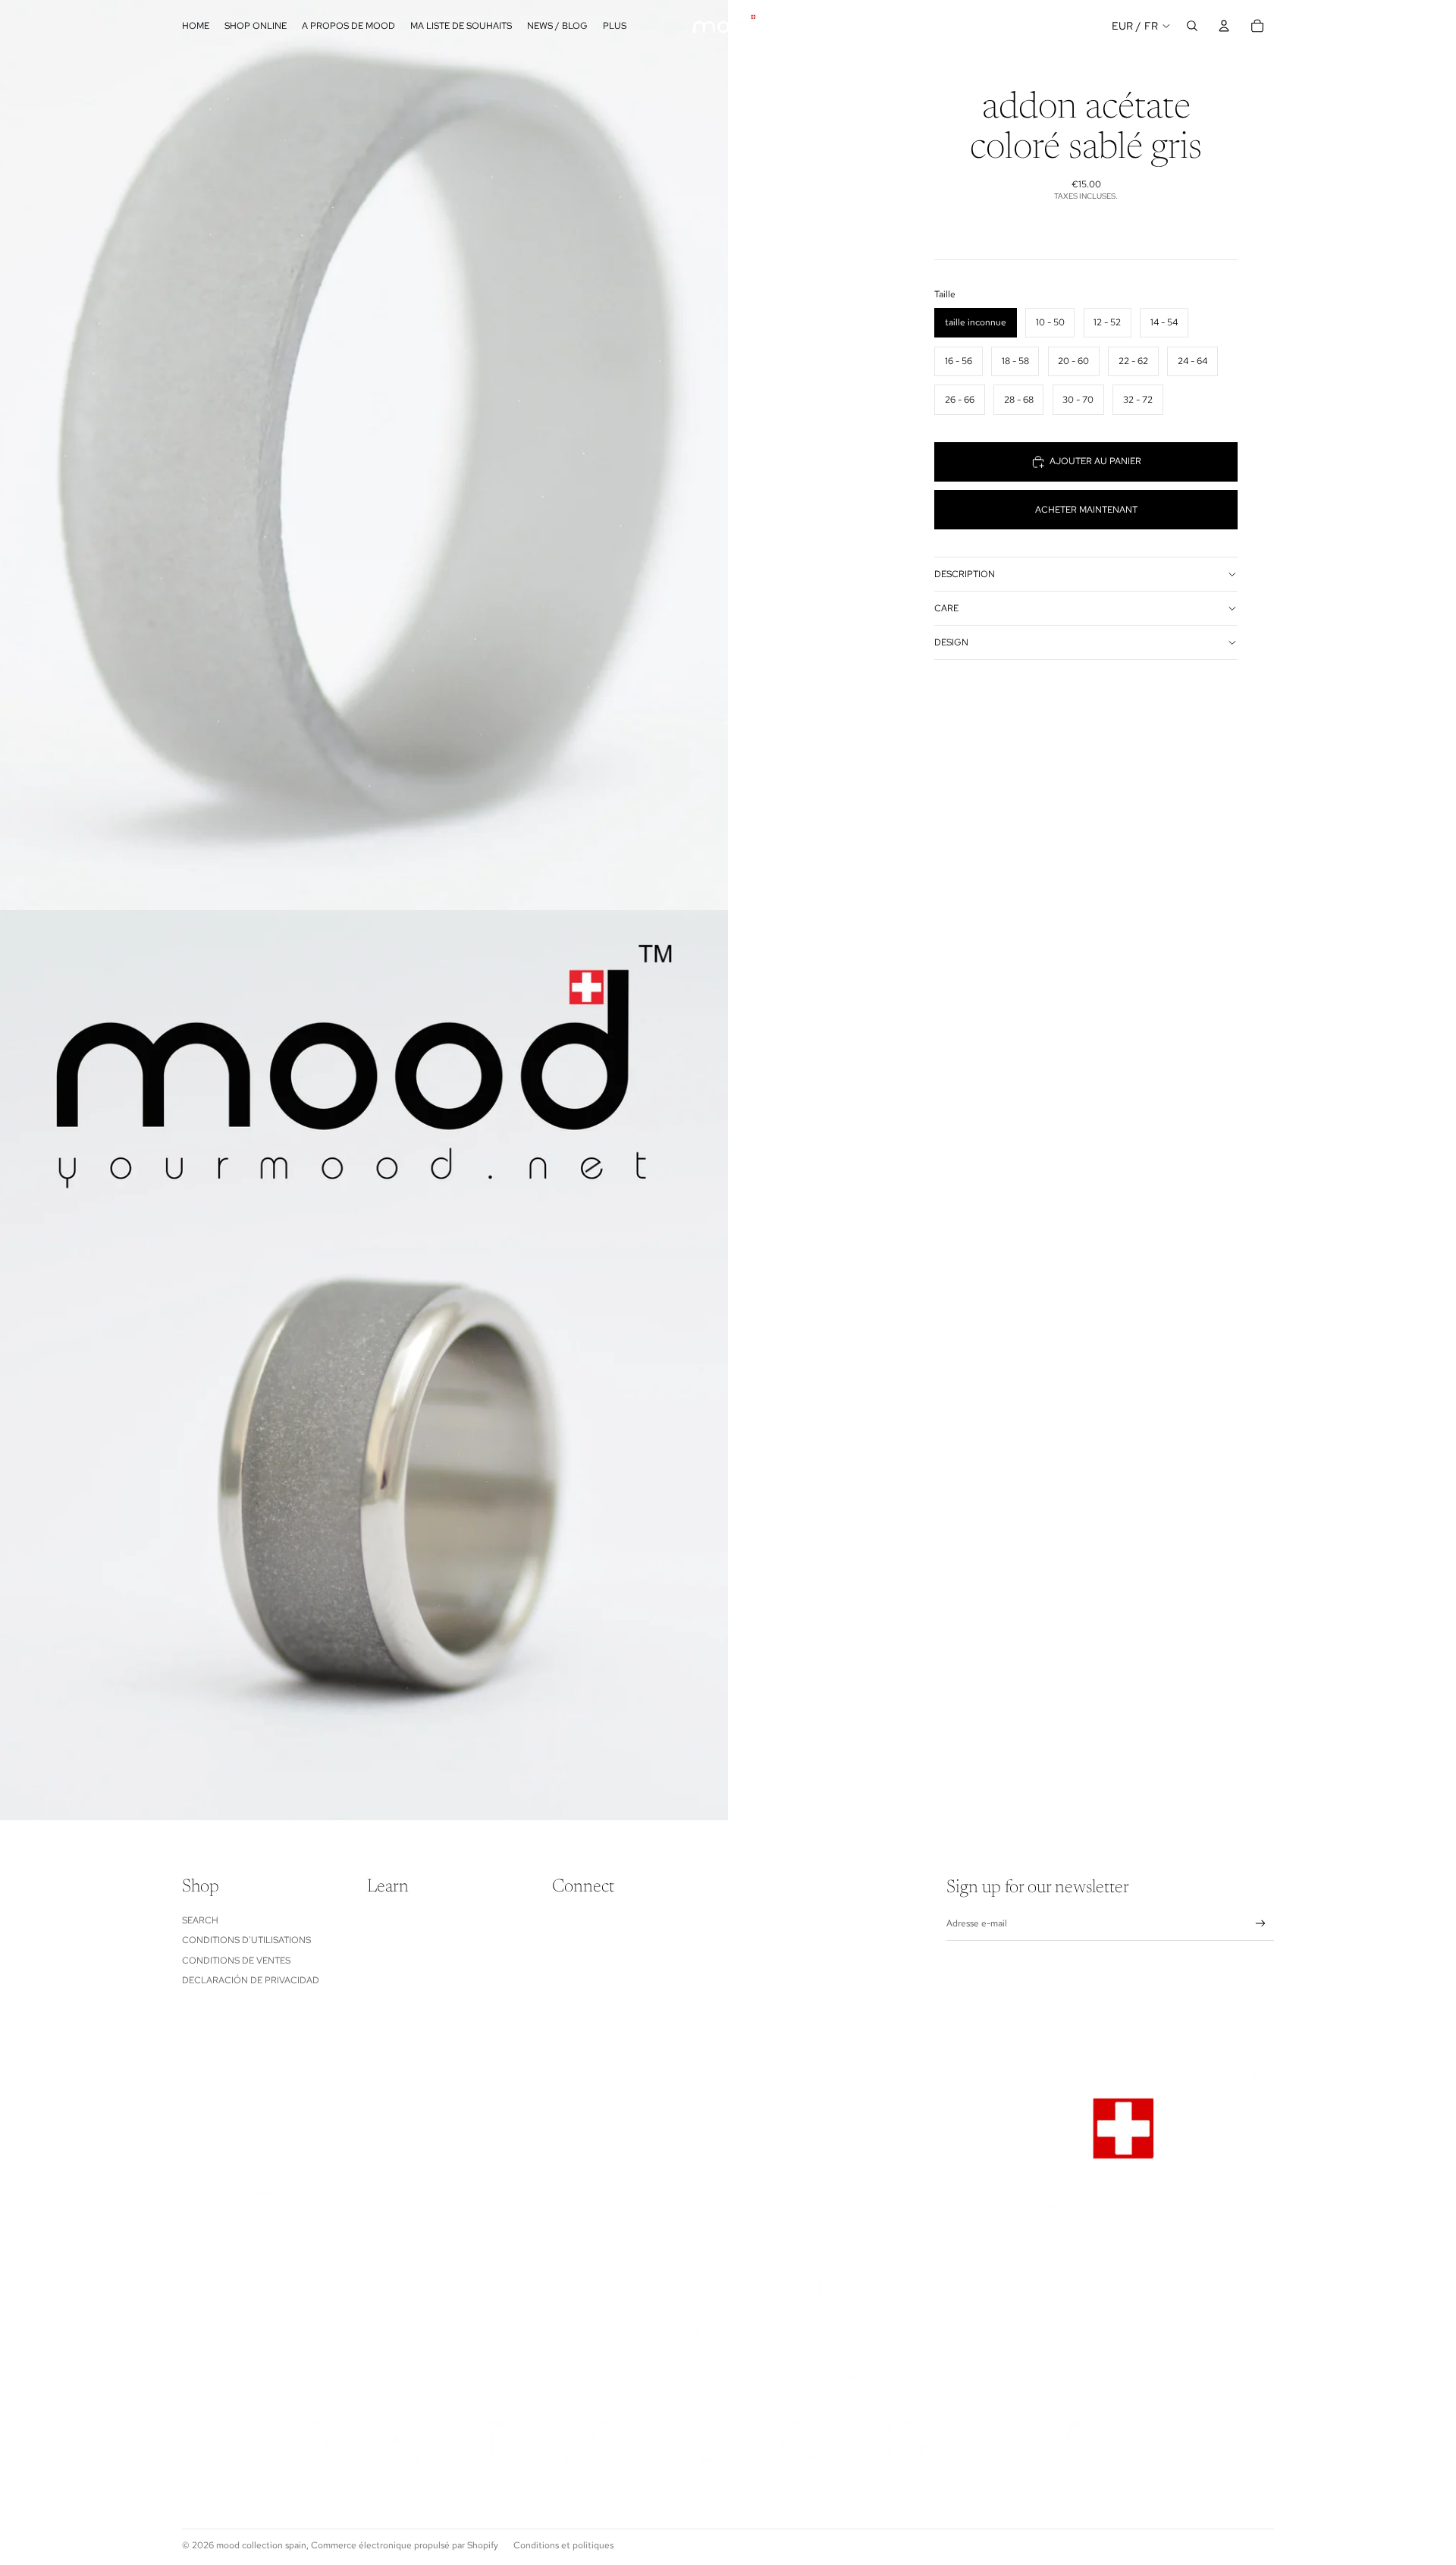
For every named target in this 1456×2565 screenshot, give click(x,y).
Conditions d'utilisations (246, 1940)
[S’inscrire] (1261, 1924)
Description (965, 574)
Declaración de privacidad (251, 1980)
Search (200, 1920)
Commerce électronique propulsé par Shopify (405, 2545)
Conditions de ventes (236, 1961)
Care (946, 608)
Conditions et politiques (563, 2545)
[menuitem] (615, 26)
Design (951, 642)
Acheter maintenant (1086, 510)
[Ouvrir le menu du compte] (1224, 26)
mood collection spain (261, 2545)
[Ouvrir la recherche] (1192, 26)
